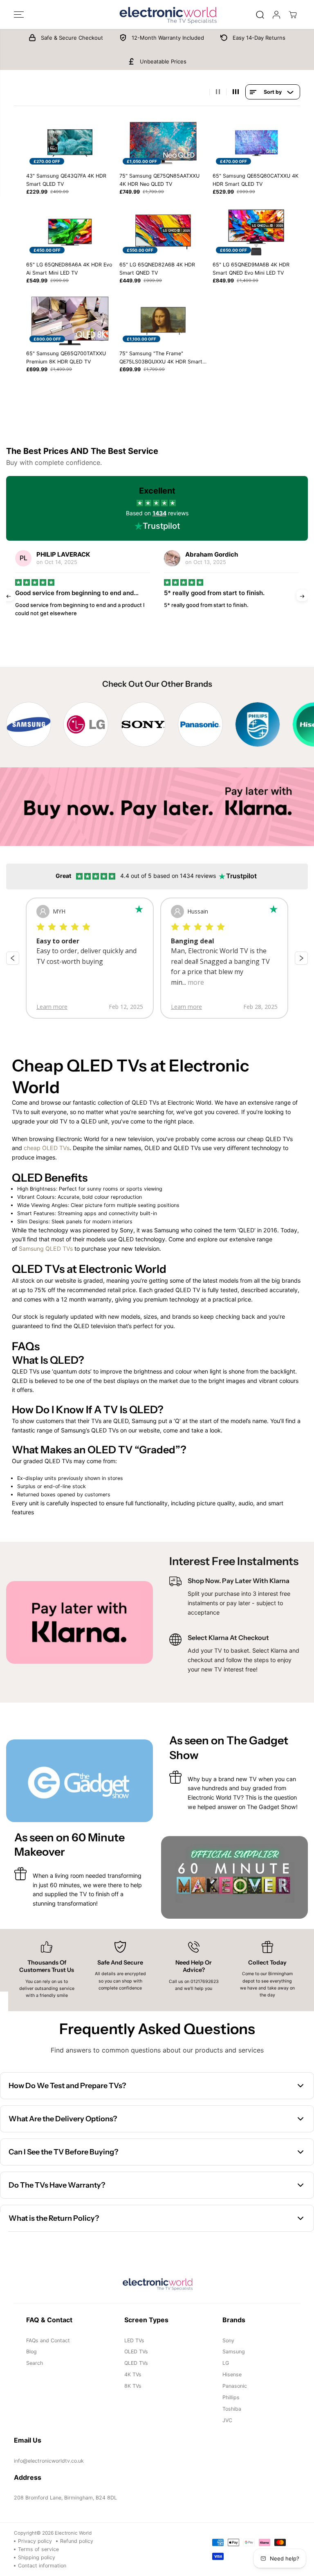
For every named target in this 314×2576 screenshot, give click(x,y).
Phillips (231, 2397)
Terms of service (38, 2549)
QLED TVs (136, 2363)
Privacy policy (35, 2541)
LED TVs (134, 2340)
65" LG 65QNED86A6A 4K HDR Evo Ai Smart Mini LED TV (69, 269)
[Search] (260, 15)
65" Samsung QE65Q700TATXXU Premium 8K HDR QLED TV (66, 358)
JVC (227, 2420)
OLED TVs (136, 2352)
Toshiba (232, 2409)
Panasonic (235, 2386)
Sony (228, 2340)
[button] (19, 15)
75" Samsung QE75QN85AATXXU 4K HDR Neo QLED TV (159, 180)
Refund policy (77, 2541)
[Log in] (276, 15)
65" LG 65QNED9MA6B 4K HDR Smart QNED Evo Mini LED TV (251, 269)
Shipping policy (37, 2557)
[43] (70, 143)
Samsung (234, 2352)
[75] (163, 143)
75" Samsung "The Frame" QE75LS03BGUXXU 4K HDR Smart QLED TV (161, 358)
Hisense (232, 2374)
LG (226, 2363)
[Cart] (293, 15)
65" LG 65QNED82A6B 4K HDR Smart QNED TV (157, 269)
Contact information (42, 2566)
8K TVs (133, 2386)
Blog (31, 2352)
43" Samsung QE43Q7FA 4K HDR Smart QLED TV (66, 180)
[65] (256, 143)
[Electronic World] (157, 15)
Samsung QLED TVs (46, 1249)
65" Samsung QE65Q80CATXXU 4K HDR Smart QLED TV (256, 180)
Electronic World (73, 2533)
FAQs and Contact (48, 2340)
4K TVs (133, 2374)
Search (35, 2363)
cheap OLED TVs (47, 1148)
